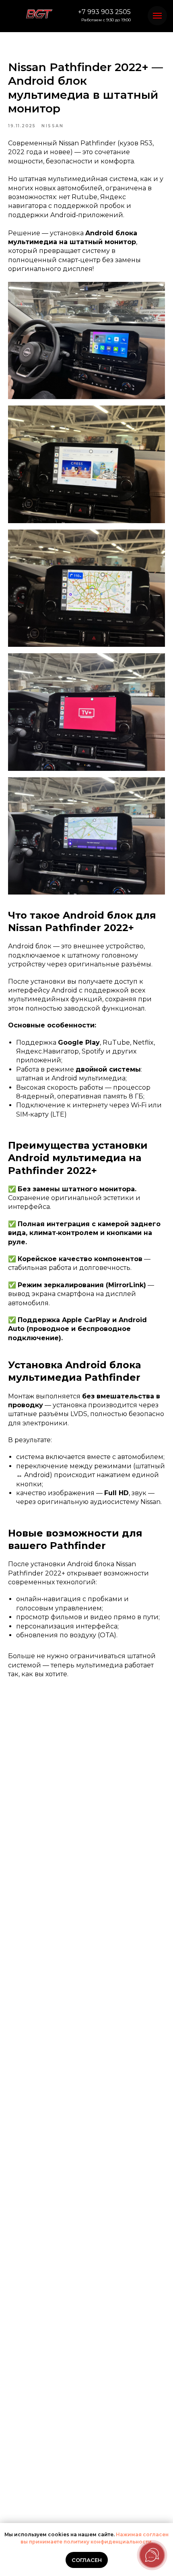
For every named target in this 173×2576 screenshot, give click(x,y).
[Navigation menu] (157, 16)
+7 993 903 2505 (104, 12)
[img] (39, 14)
